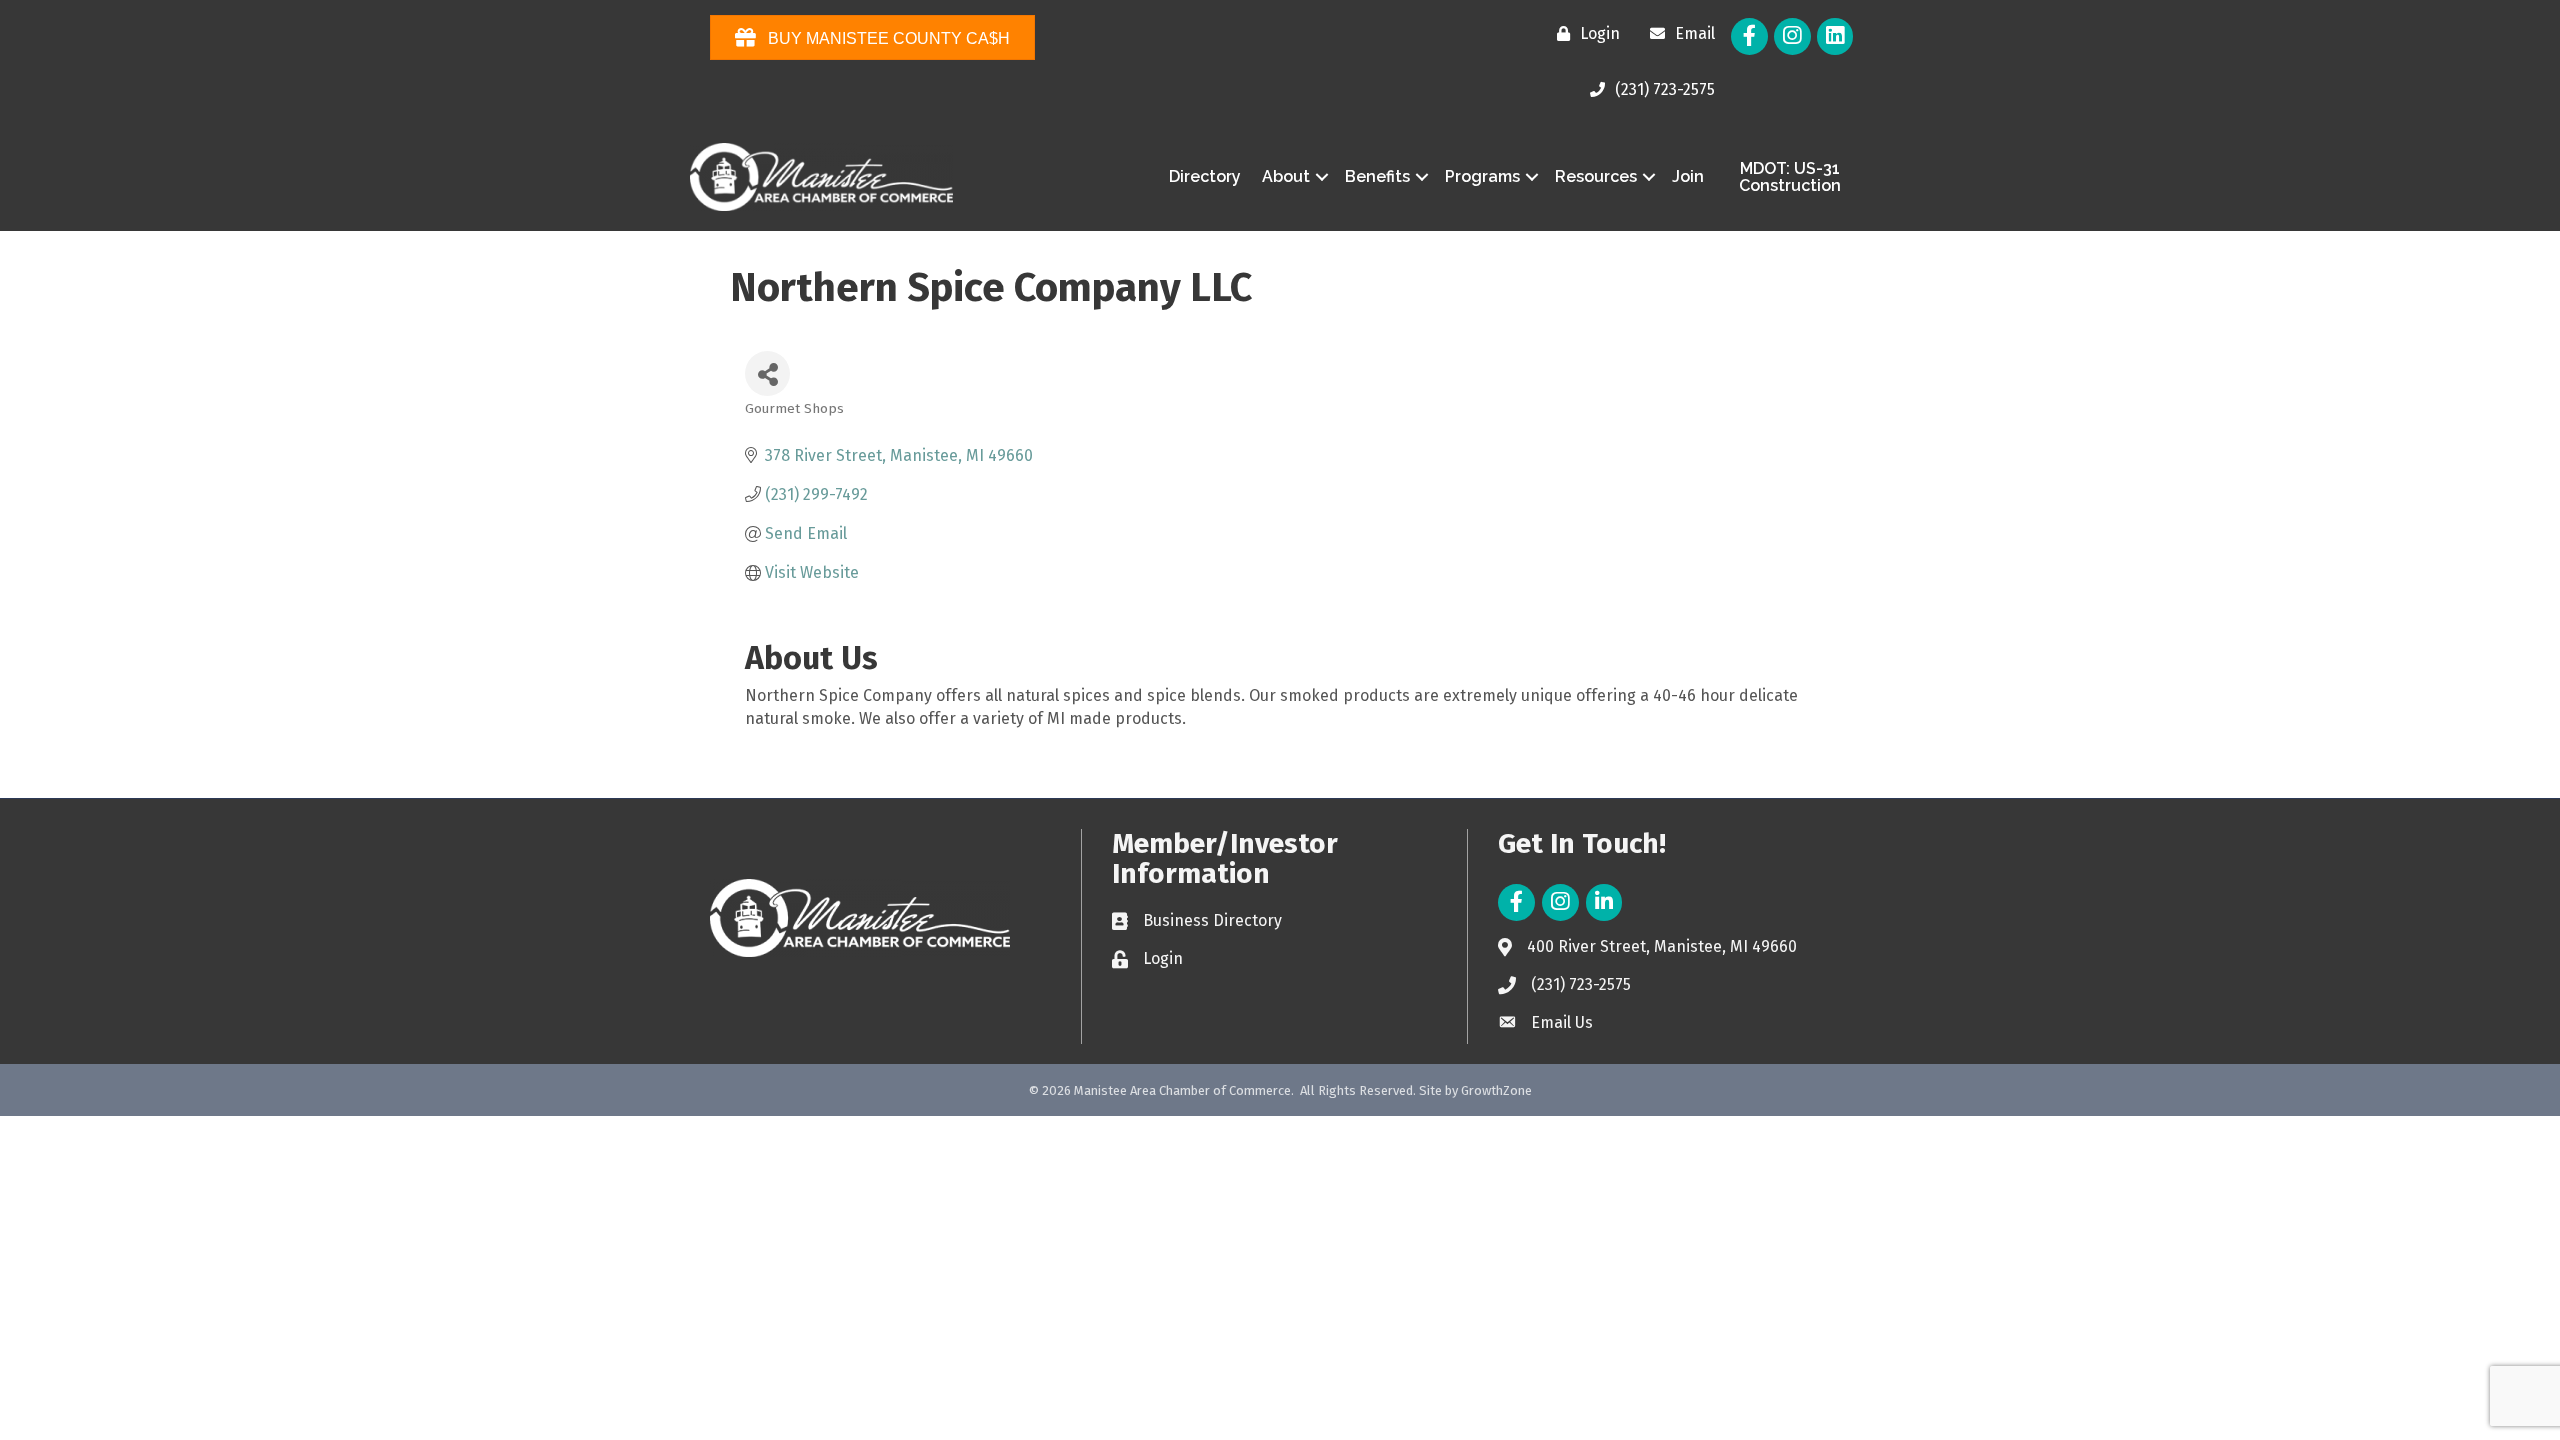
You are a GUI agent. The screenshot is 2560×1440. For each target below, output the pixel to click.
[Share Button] (767, 373)
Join (1688, 176)
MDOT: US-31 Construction (1790, 177)
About (1286, 176)
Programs (1482, 176)
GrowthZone (1496, 1090)
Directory (1205, 176)
